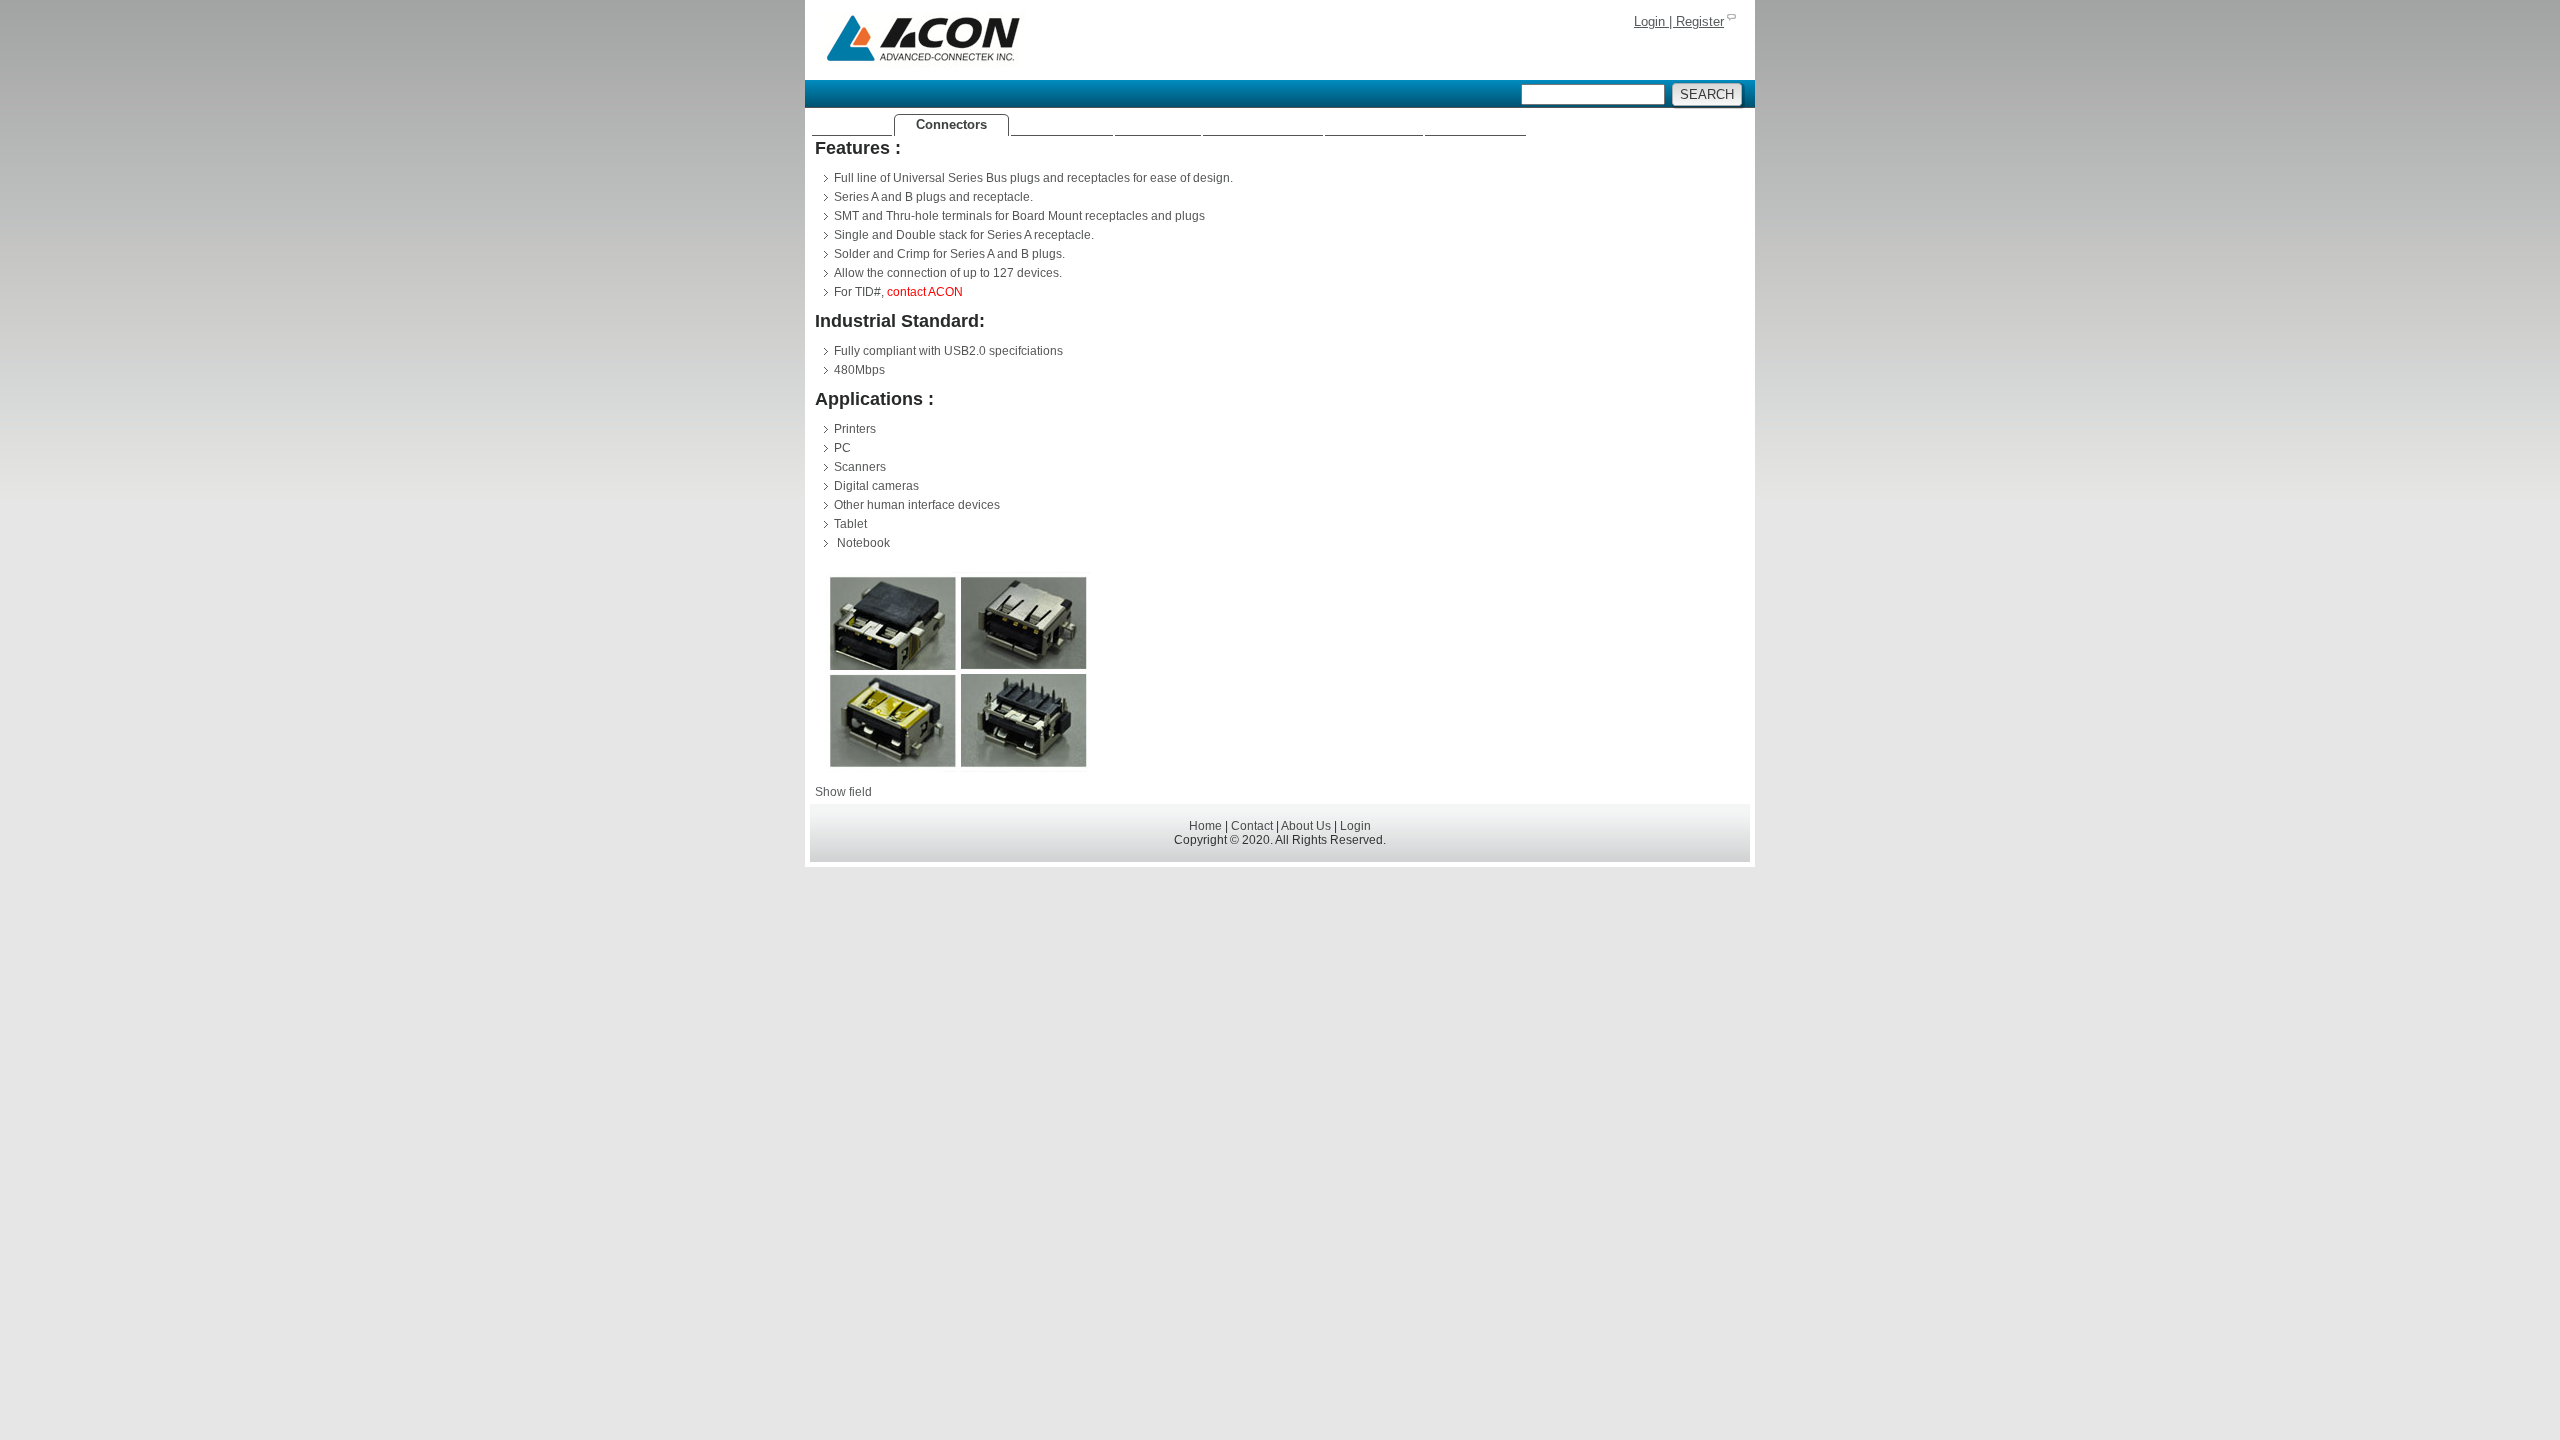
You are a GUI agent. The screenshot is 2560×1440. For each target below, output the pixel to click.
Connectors (951, 124)
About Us (1475, 124)
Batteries (1374, 124)
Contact (1252, 826)
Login (1355, 826)
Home (852, 124)
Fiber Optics (1263, 124)
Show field (843, 792)
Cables (1158, 124)
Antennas (1062, 124)
